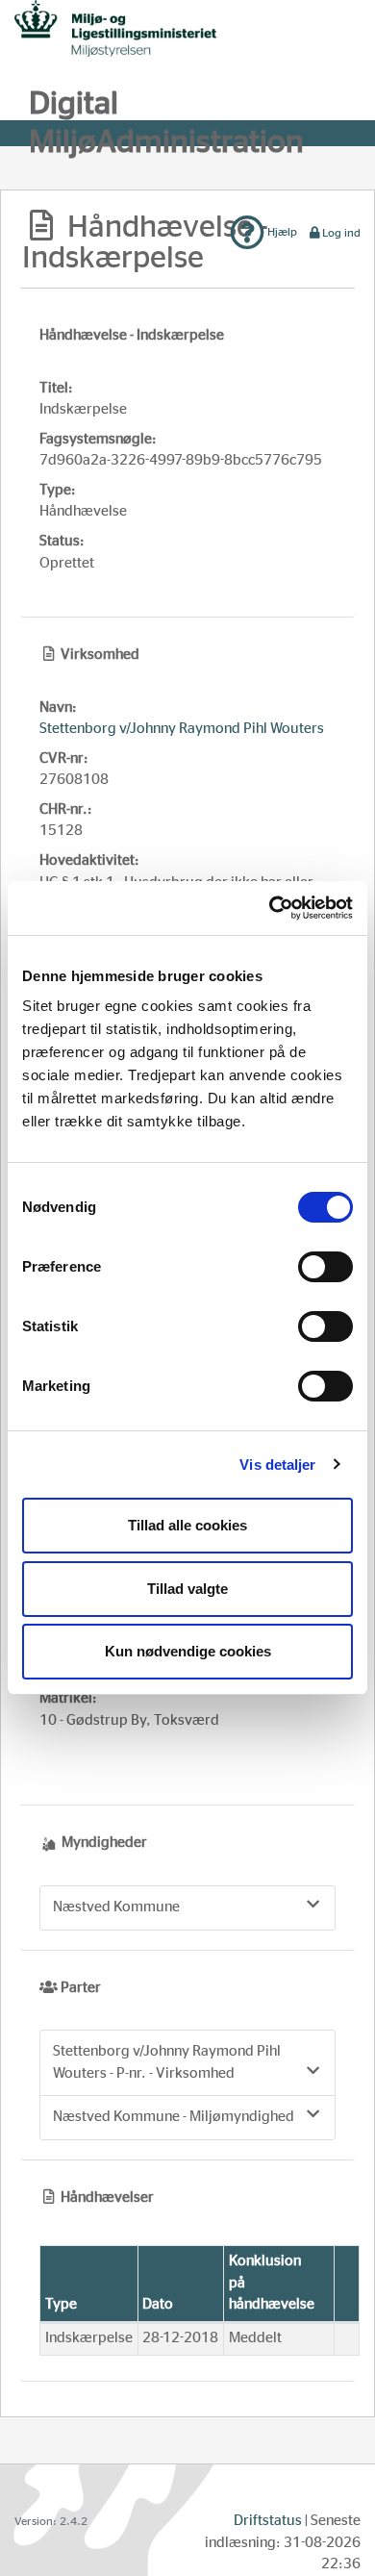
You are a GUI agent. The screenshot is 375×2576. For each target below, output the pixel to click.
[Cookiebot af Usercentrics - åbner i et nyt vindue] (270, 908)
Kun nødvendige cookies (188, 1651)
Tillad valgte (187, 1589)
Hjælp (281, 232)
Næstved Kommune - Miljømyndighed (174, 2117)
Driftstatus (268, 2521)
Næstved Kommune (116, 1907)
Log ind (341, 233)
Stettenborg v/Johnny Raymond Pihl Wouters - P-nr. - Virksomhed (167, 2062)
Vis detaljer (277, 1465)
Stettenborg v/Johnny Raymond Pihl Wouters (182, 729)
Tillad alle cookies (187, 1525)
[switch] (325, 1267)
